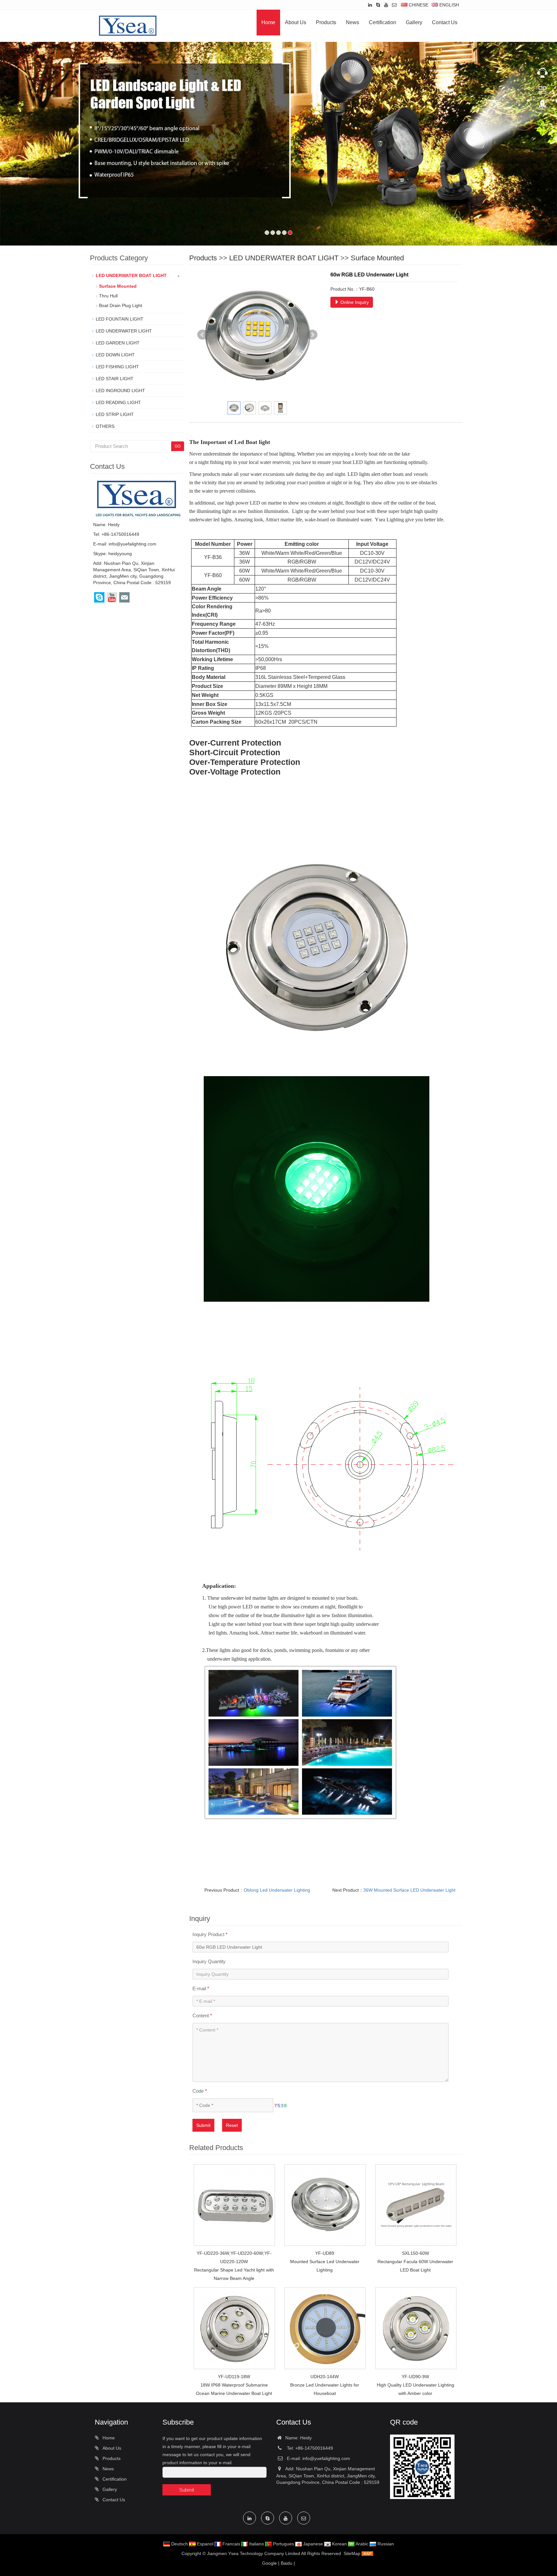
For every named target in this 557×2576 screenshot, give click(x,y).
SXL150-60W (415, 2270)
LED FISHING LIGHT (117, 383)
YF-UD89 (325, 2270)
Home (268, 22)
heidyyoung (120, 570)
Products (326, 22)
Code (200, 2108)
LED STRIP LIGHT (115, 431)
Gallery (414, 22)
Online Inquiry (354, 319)
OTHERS (105, 443)
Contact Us (445, 22)
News (352, 22)
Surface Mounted (377, 275)
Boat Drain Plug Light (121, 322)
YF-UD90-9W (415, 2393)
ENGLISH (449, 5)
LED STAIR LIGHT (115, 395)
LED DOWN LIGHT (115, 371)
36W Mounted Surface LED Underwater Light (409, 1907)
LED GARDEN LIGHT (118, 360)
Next (312, 352)
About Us (296, 22)
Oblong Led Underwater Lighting (277, 1907)
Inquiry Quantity (209, 1978)
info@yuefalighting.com (132, 561)
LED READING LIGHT (118, 419)
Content (202, 2032)
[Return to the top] (542, 107)
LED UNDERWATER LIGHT (124, 348)
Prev (202, 352)
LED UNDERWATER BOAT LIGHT (284, 275)
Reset (232, 2142)
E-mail (201, 2005)
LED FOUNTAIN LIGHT (120, 336)
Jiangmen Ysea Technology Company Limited (254, 2570)
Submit (203, 2142)
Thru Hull (108, 313)
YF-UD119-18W (234, 2393)
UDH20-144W (325, 2393)
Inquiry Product (210, 1951)
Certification (382, 22)
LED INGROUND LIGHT (120, 407)
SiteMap (352, 2570)
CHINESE (418, 5)
